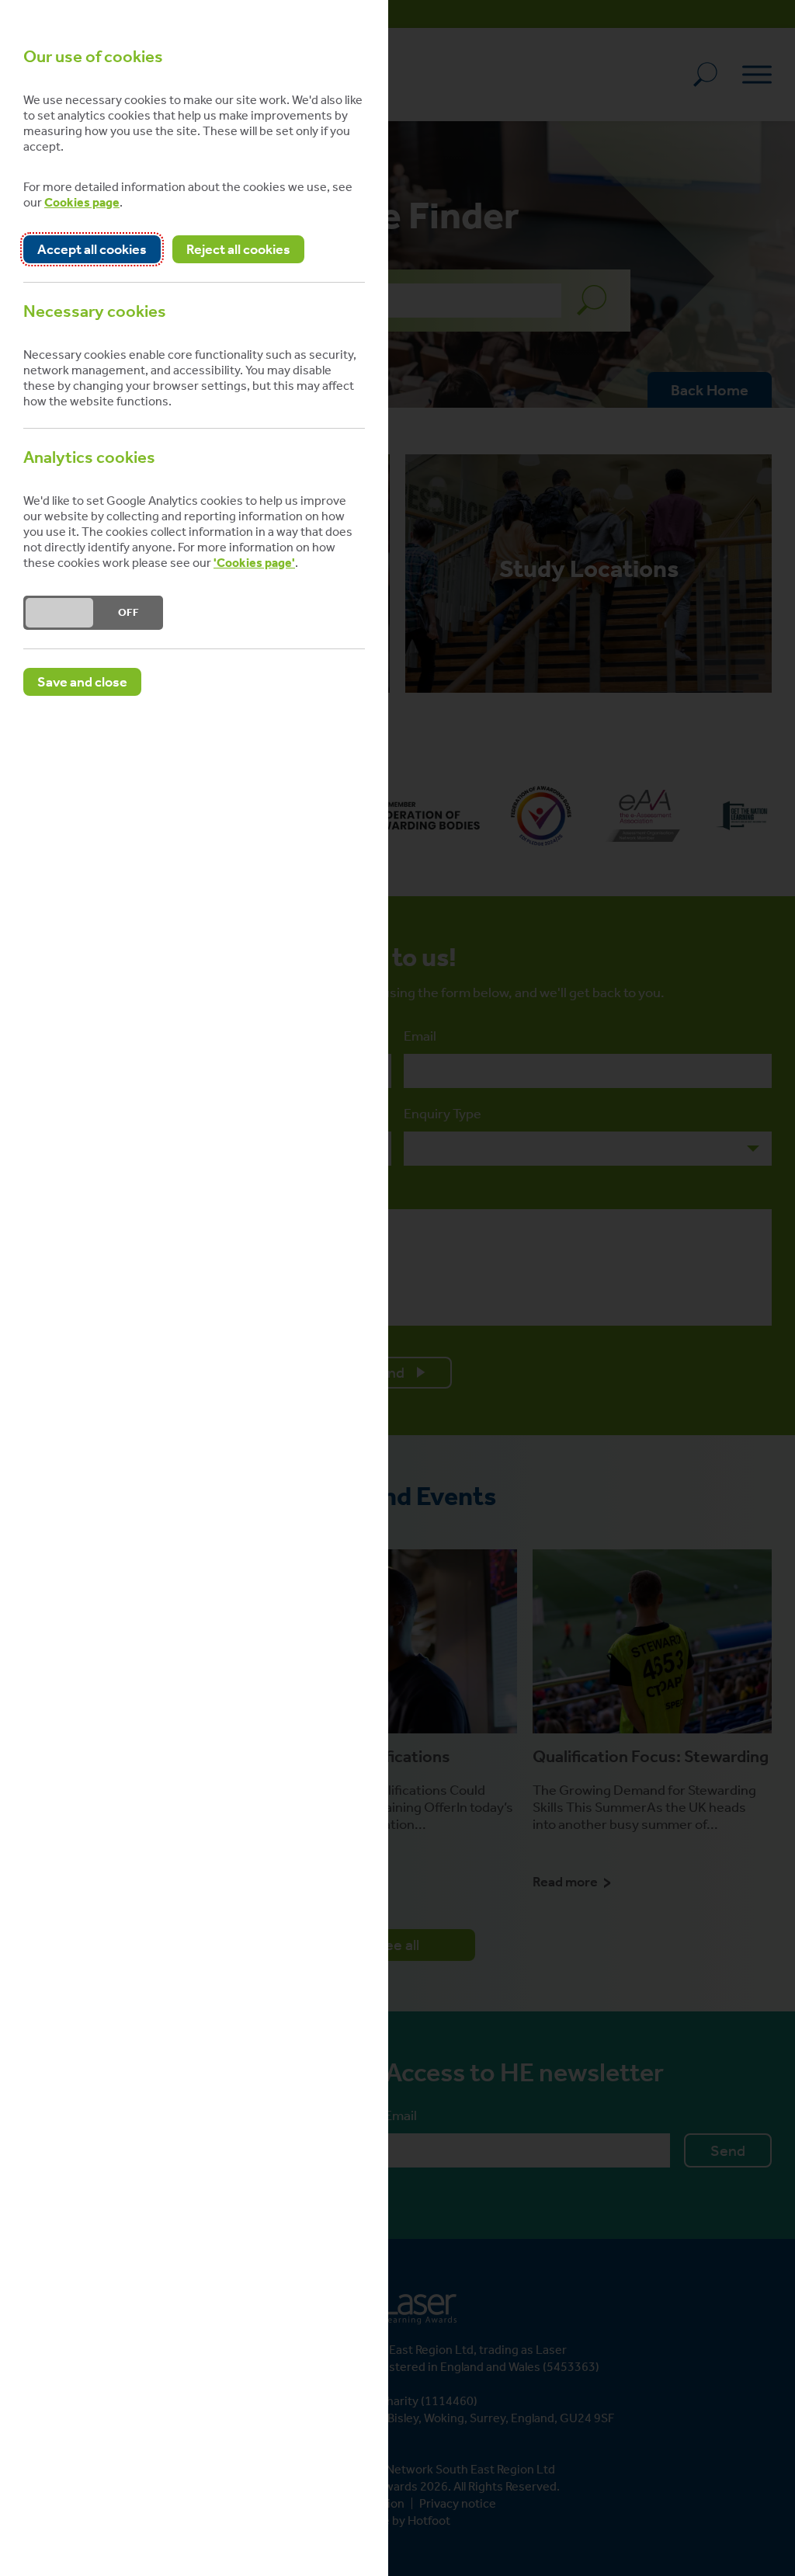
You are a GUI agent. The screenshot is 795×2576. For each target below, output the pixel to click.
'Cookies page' (254, 563)
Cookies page (82, 202)
